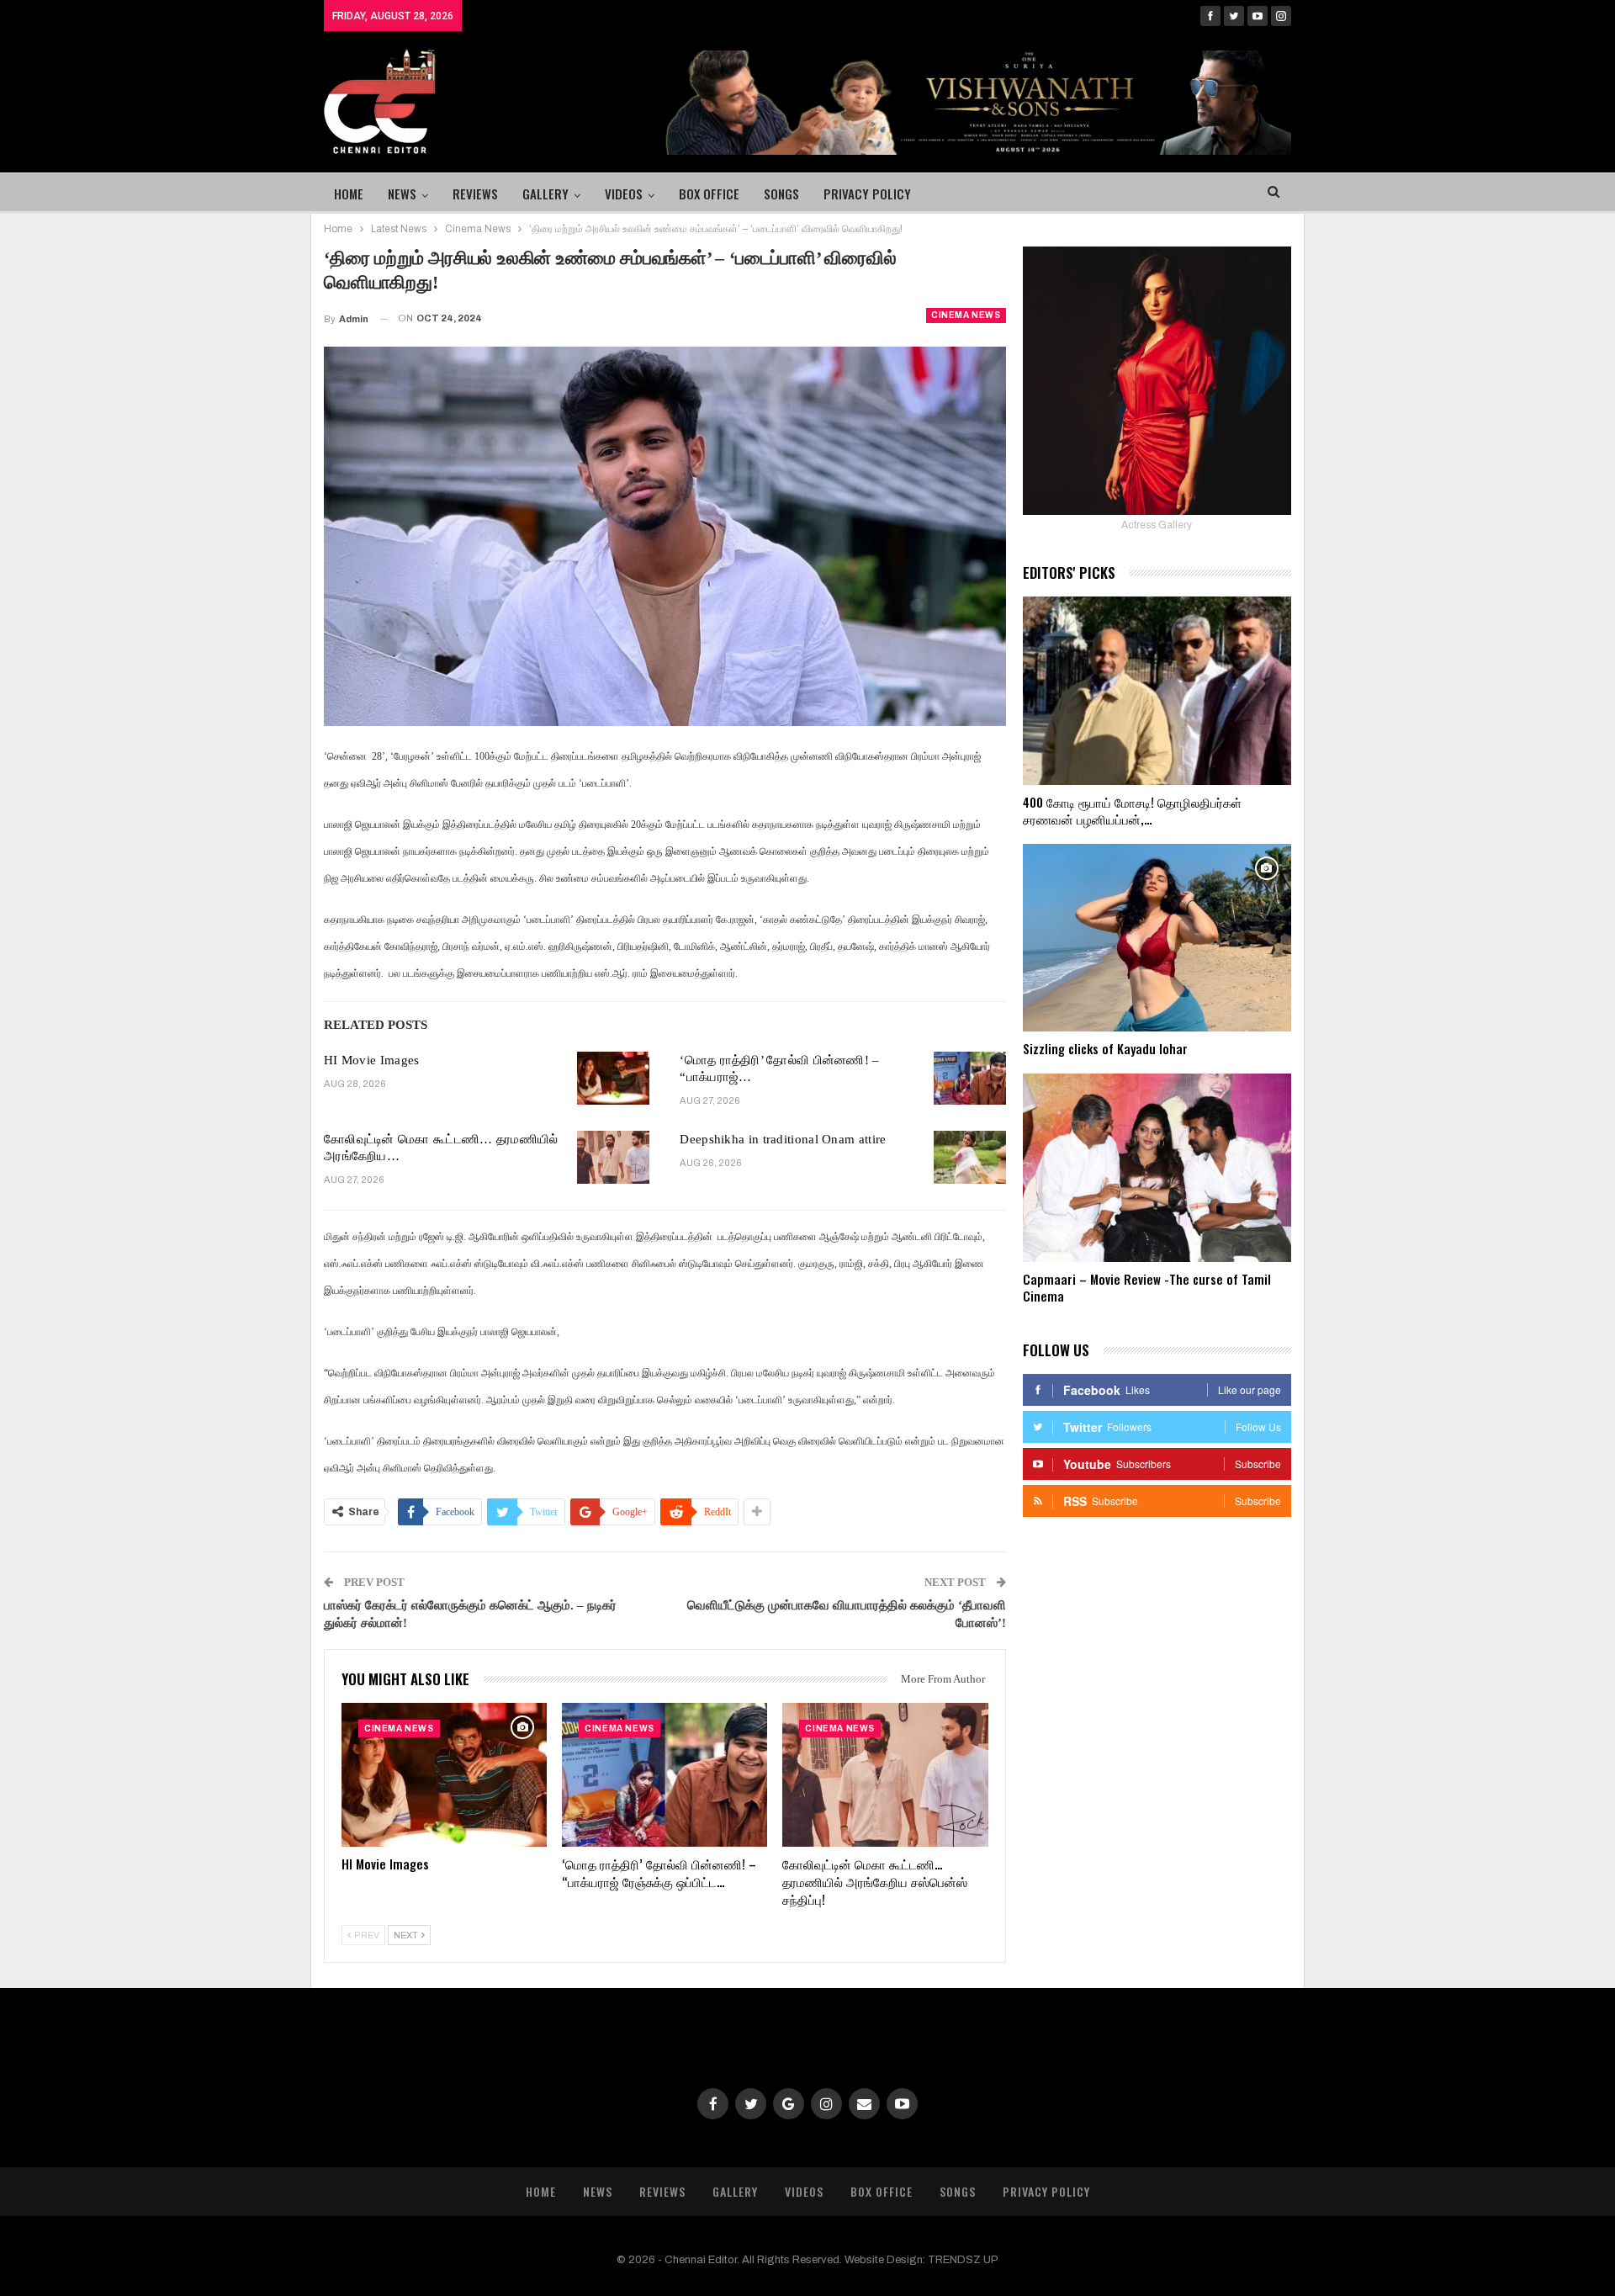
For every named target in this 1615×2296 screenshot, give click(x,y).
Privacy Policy (867, 194)
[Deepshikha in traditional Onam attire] (970, 1158)
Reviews (475, 194)
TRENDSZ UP (963, 2260)
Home (349, 194)
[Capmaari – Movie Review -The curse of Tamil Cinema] (1157, 1168)
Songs (781, 194)
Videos (624, 194)
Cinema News (966, 315)
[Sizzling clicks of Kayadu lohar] (1157, 938)
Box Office (709, 194)
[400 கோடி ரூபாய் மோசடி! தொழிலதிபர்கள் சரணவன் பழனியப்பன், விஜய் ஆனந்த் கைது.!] (1157, 691)
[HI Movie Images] (613, 1079)
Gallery (545, 194)
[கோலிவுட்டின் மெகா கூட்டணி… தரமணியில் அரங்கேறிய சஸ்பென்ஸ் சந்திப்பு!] (613, 1158)
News (402, 194)
